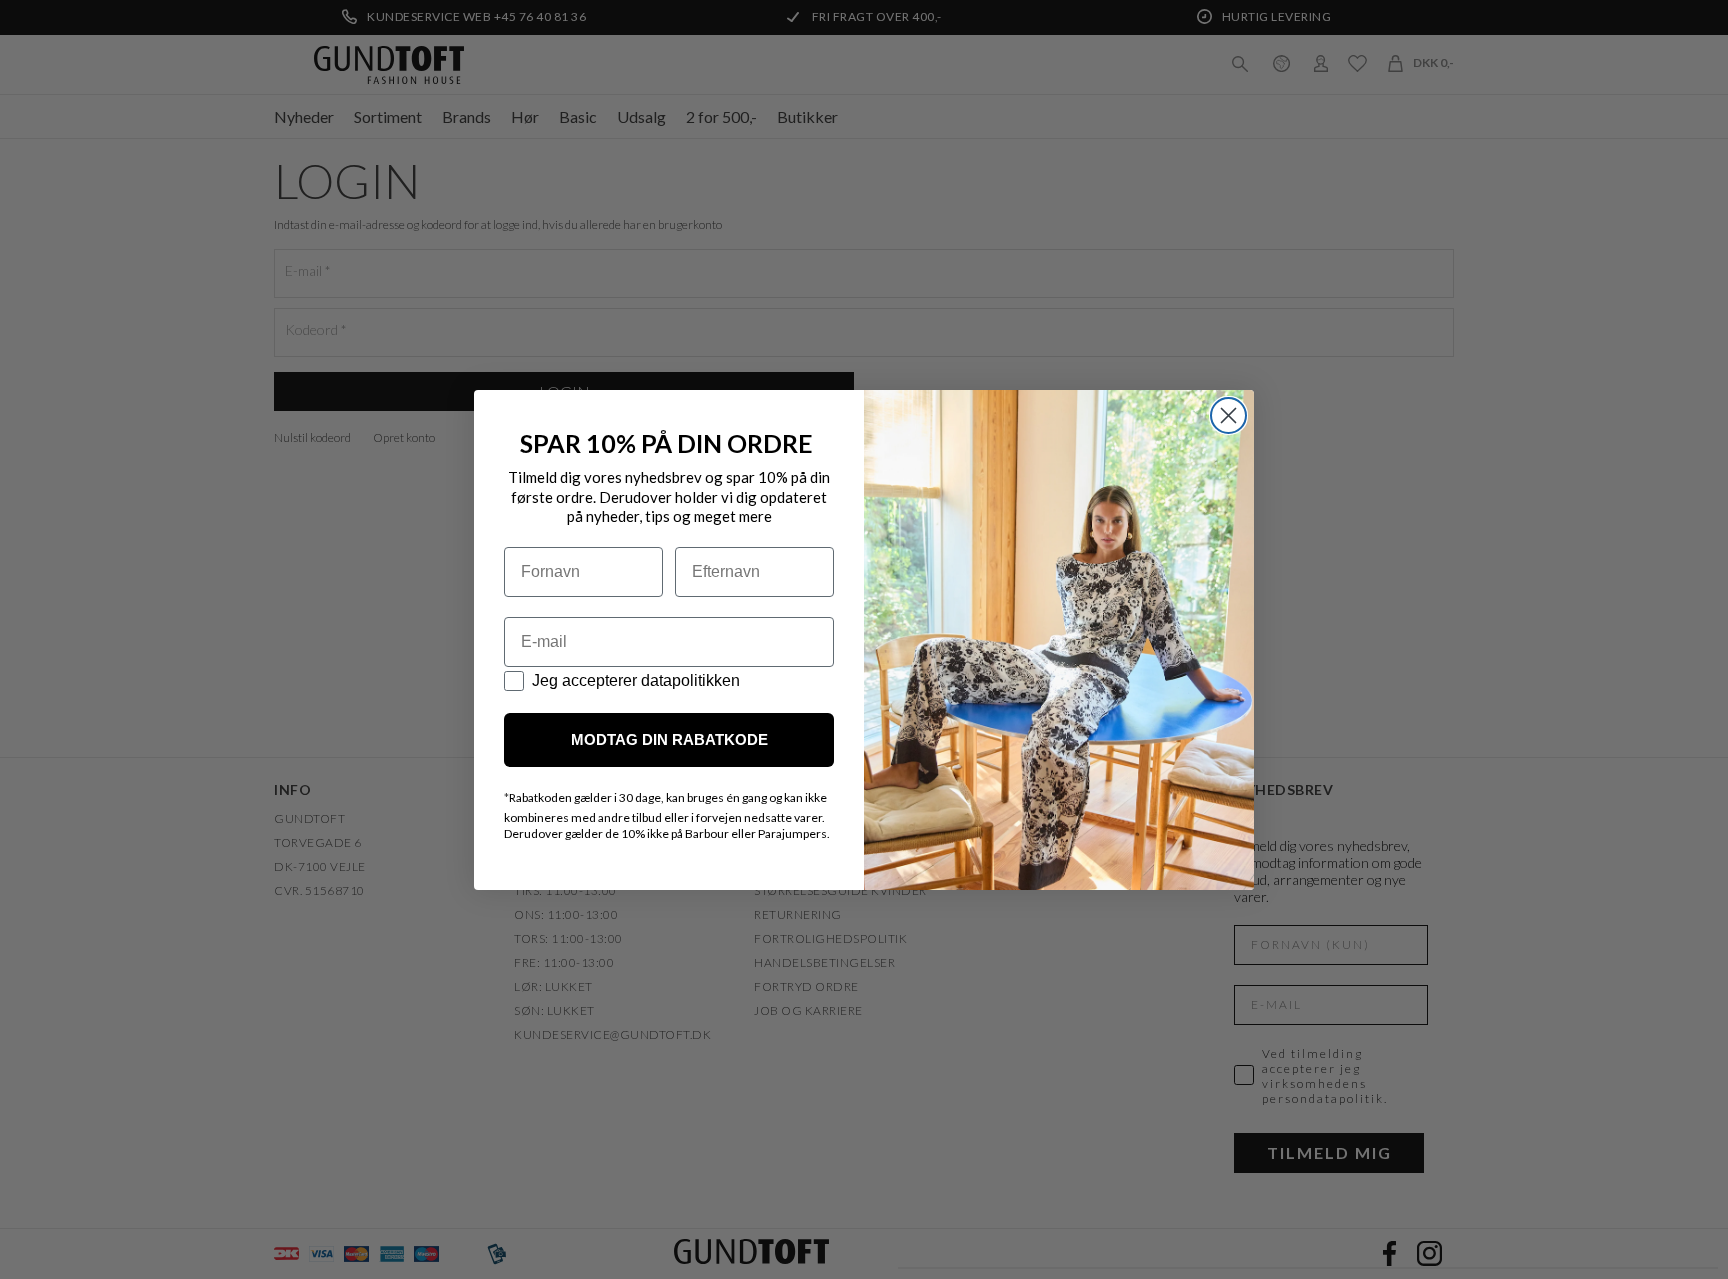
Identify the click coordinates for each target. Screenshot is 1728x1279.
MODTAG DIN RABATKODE (669, 739)
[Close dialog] (1228, 415)
